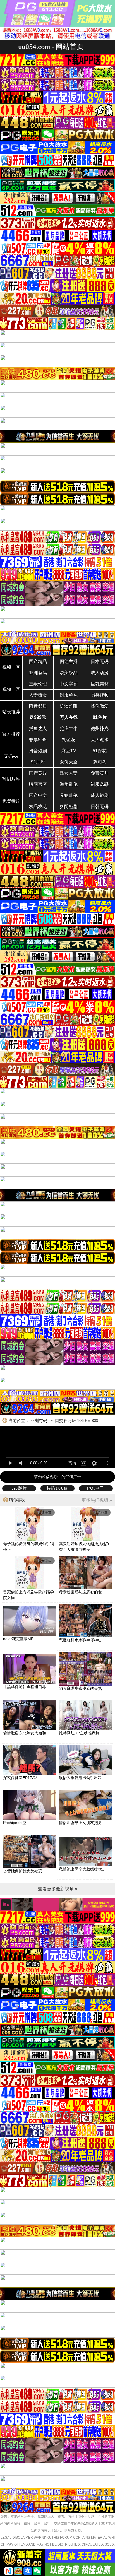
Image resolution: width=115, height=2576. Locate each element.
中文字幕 (69, 684)
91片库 (38, 762)
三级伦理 (38, 684)
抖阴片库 (11, 779)
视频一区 (11, 667)
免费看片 (11, 801)
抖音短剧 (38, 751)
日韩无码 (100, 807)
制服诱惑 (100, 784)
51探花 (100, 751)
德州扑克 (100, 728)
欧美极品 (69, 673)
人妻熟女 (38, 695)
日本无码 (100, 662)
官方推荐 (11, 734)
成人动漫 (100, 673)
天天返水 (100, 740)
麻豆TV (69, 751)
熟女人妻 (69, 773)
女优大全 (69, 762)
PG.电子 (96, 1488)
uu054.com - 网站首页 (51, 46)
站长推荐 (11, 712)
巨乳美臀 (100, 684)
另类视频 (100, 695)
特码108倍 (57, 1488)
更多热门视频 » (97, 1500)
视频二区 (11, 689)
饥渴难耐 (69, 706)
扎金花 (69, 740)
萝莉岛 (100, 762)
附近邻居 (38, 706)
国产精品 (38, 662)
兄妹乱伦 (69, 795)
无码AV (11, 756)
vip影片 (19, 1488)
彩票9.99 (38, 740)
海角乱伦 (69, 784)
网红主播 (69, 662)
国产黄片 (38, 773)
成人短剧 (100, 795)
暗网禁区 (38, 784)
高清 (72, 1463)
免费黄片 (100, 773)
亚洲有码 (38, 673)
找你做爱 (100, 706)
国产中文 (38, 795)
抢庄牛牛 (69, 728)
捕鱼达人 (38, 728)
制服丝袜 (69, 695)
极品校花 (38, 807)
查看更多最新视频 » (58, 1889)
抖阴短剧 (69, 807)
